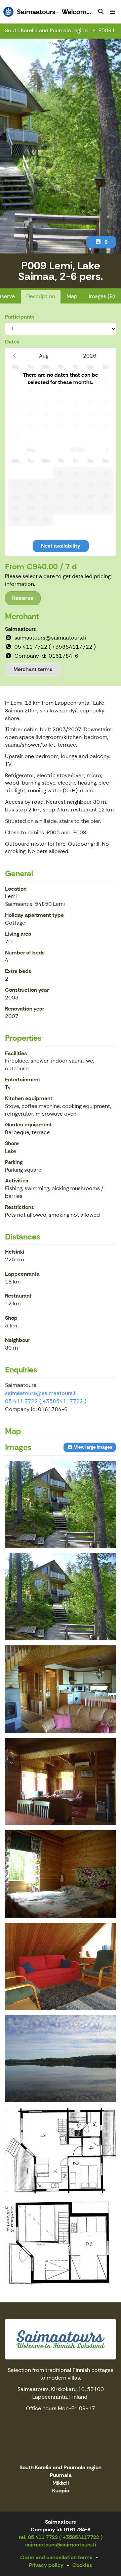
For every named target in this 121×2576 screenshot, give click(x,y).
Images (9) (102, 296)
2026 (90, 356)
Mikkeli (61, 2483)
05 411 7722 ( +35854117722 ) (46, 1401)
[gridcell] (16, 379)
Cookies (82, 2565)
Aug (44, 356)
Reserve (23, 598)
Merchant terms (33, 669)
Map (72, 296)
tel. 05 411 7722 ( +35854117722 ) (61, 2537)
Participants (20, 317)
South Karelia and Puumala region (47, 30)
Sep (31, 450)
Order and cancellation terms (56, 2557)
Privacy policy (46, 2565)
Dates (12, 342)
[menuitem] (101, 12)
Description (41, 296)
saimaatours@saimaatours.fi (41, 1393)
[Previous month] (14, 356)
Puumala (61, 2475)
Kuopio (61, 2491)
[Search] (101, 12)
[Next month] (107, 450)
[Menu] (113, 12)
